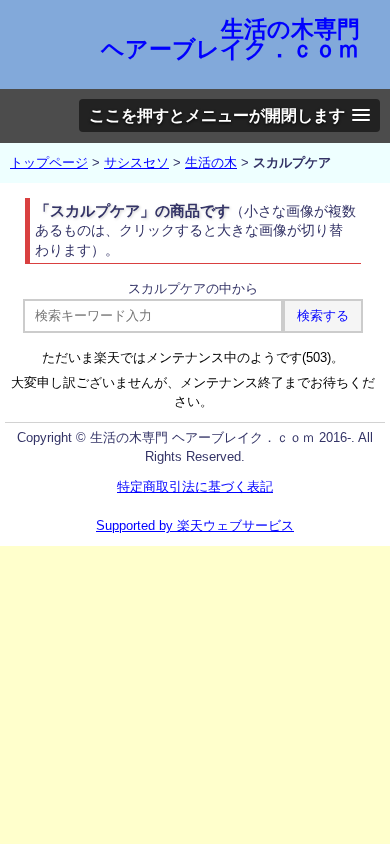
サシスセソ (136, 162)
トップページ (49, 162)
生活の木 (211, 162)
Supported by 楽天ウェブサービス (195, 525)
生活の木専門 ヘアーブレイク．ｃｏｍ (230, 39)
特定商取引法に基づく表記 (195, 486)
